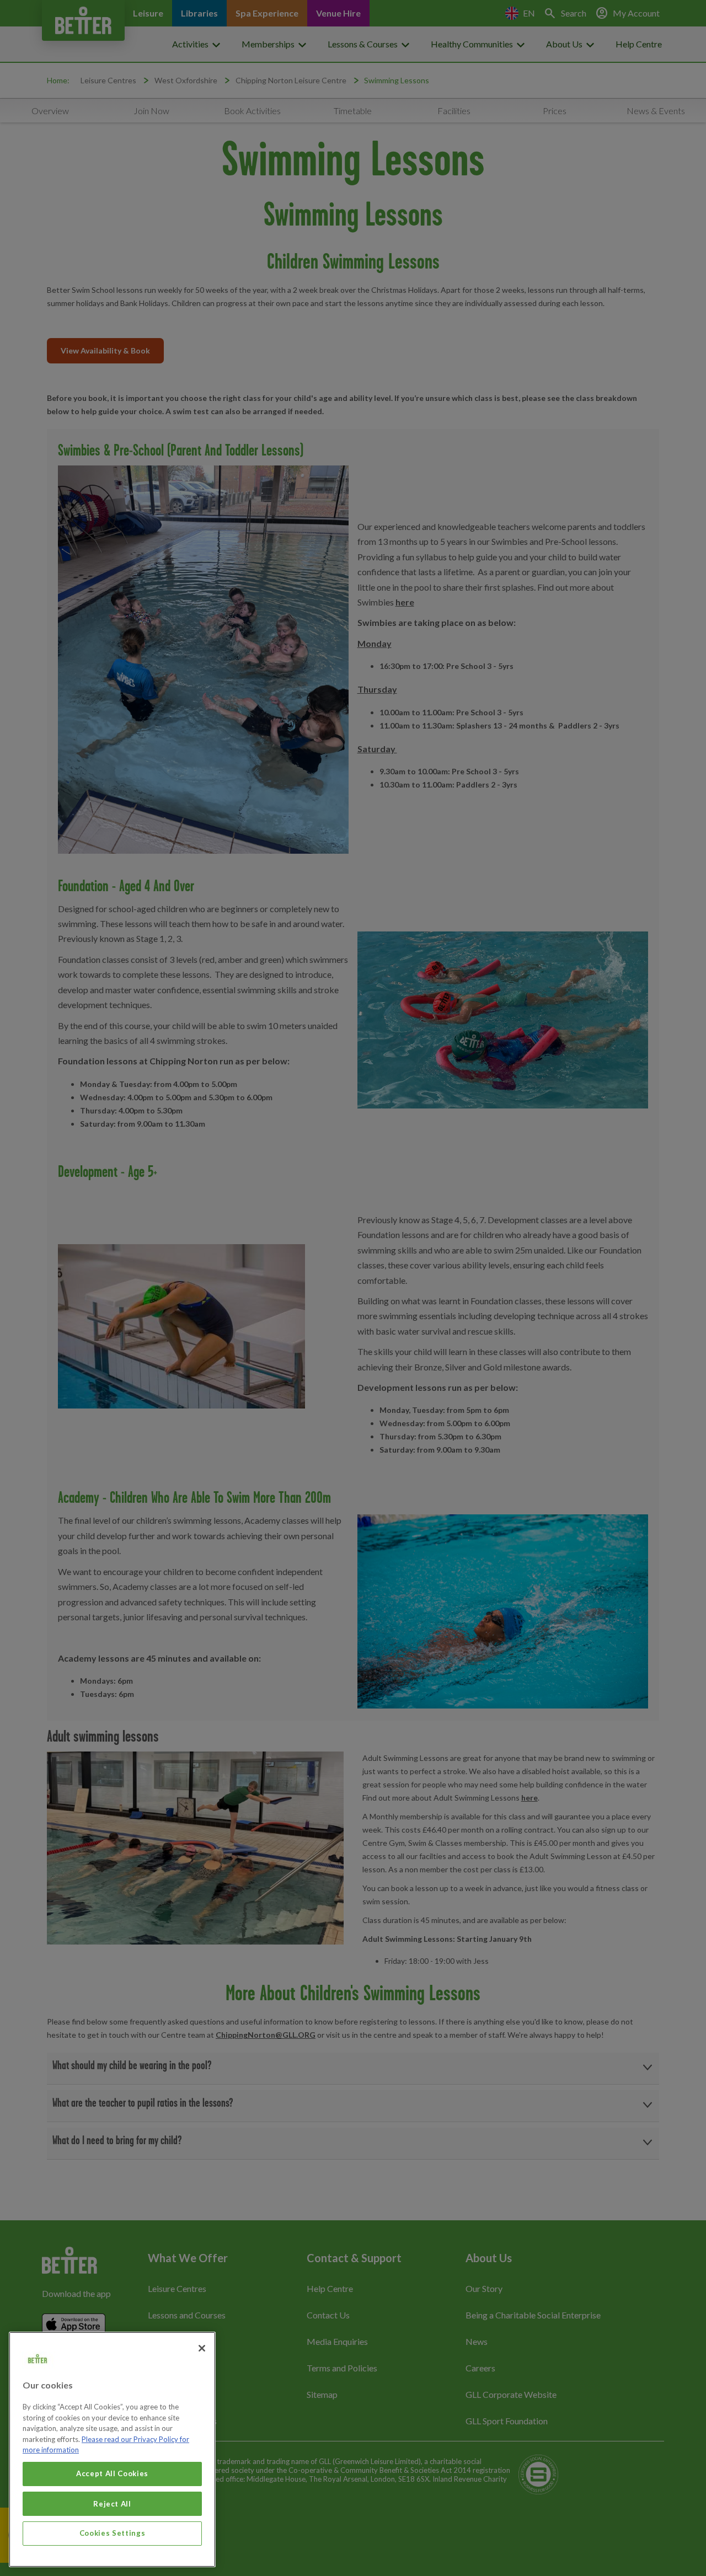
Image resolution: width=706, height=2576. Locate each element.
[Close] (202, 2348)
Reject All (112, 2503)
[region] (112, 2449)
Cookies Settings (113, 2533)
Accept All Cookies (112, 2473)
